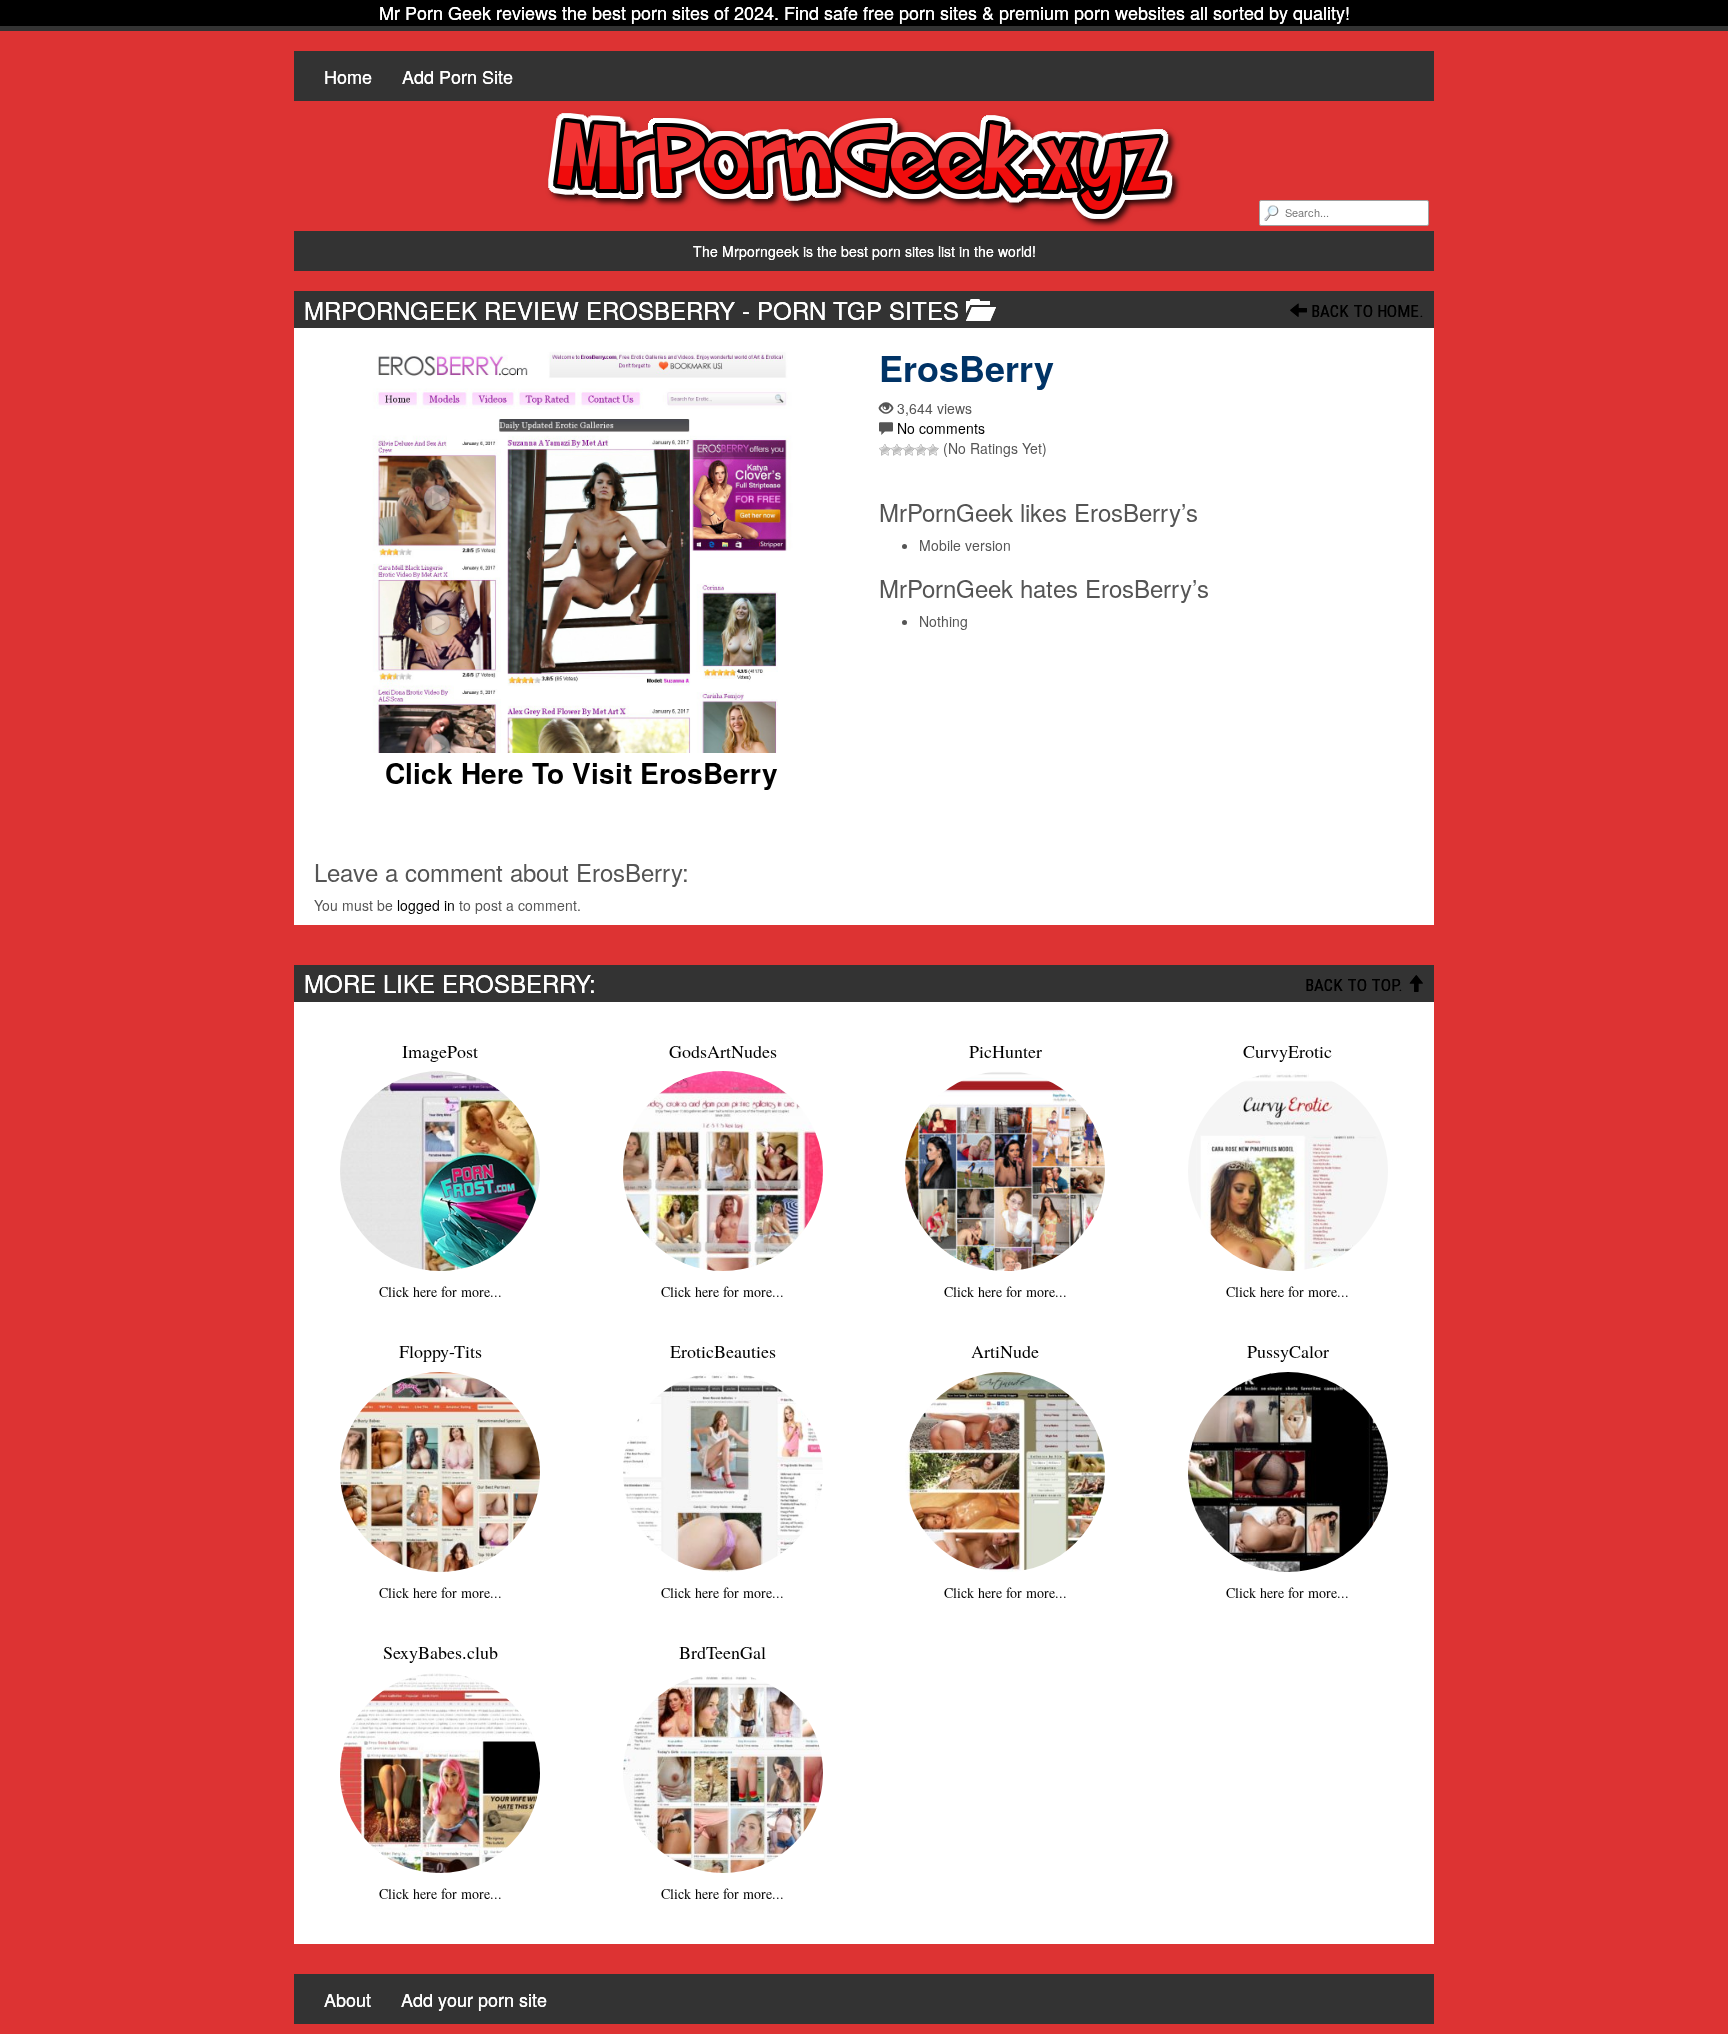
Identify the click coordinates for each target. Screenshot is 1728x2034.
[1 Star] (885, 450)
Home (348, 76)
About (347, 1999)
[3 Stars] (909, 450)
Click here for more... (440, 1291)
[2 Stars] (897, 450)
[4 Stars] (921, 450)
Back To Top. (1356, 985)
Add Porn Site (457, 76)
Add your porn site (474, 1999)
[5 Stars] (933, 450)
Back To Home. (1365, 311)
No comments (941, 428)
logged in (426, 905)
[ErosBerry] (581, 550)
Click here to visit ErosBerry (581, 773)
